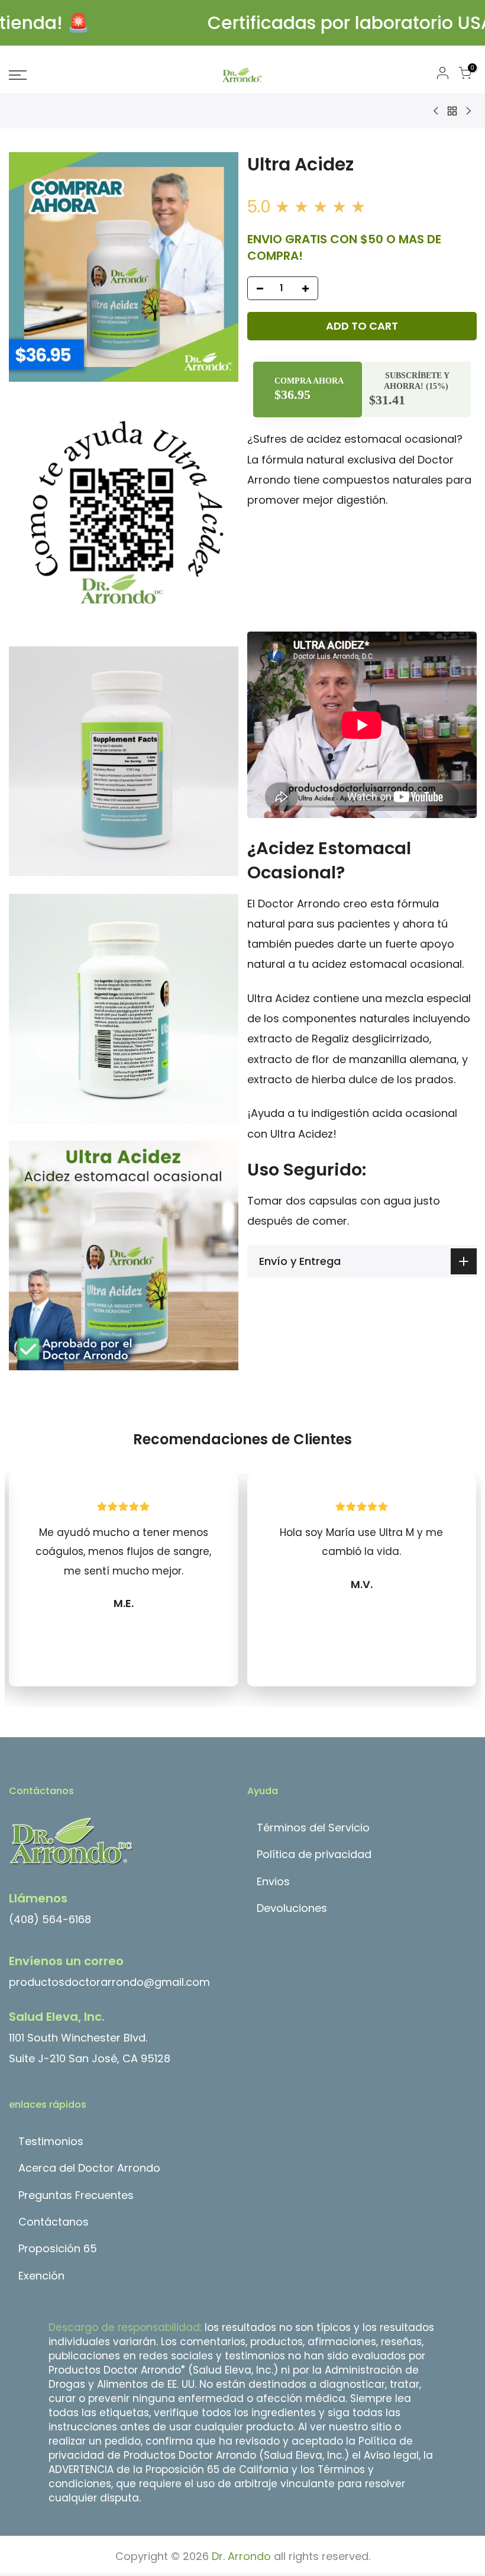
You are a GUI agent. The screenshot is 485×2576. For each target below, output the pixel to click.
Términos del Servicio (313, 1828)
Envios (273, 1881)
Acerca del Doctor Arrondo (89, 2168)
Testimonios (51, 2141)
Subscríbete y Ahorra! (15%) (417, 381)
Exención (41, 2276)
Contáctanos (54, 2222)
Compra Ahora (308, 381)
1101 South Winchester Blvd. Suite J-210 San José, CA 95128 (90, 2037)
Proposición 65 (58, 2248)
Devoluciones (292, 1908)
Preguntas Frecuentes (76, 2195)
